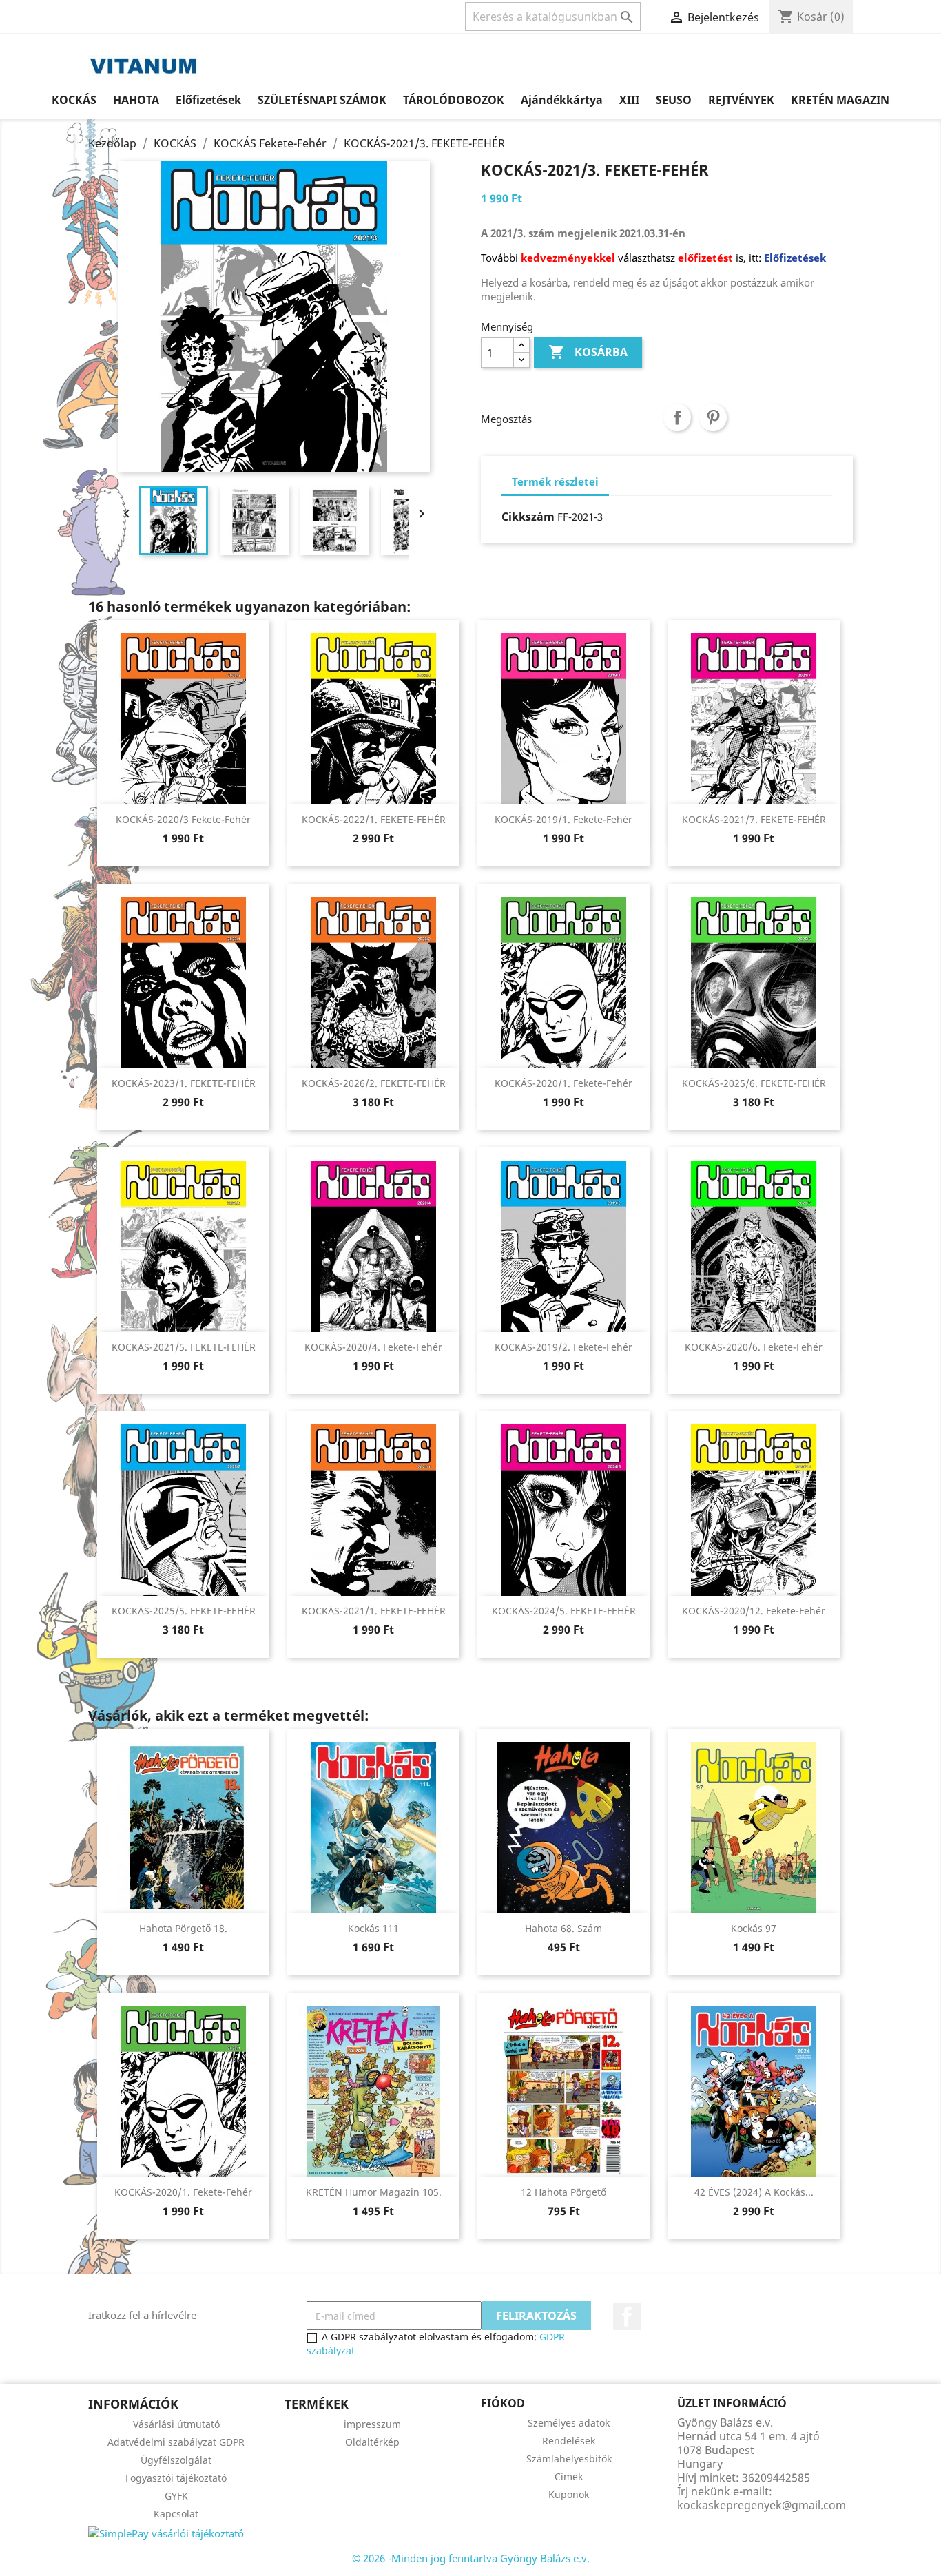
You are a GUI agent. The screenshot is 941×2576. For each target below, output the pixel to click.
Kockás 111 (373, 1928)
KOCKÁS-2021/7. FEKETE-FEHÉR (754, 819)
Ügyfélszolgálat (176, 2460)
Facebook (627, 2316)
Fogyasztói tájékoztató (176, 2478)
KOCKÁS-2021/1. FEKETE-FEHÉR (374, 1611)
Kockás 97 (754, 1928)
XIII (629, 100)
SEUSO (674, 100)
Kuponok (569, 2494)
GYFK (176, 2496)
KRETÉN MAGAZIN (840, 100)
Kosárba (588, 352)
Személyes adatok (569, 2423)
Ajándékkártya (562, 100)
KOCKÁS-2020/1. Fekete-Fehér (563, 1083)
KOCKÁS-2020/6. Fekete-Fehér (754, 1347)
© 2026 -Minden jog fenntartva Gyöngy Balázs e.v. (471, 2558)
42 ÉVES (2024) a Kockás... (754, 2192)
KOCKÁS (74, 100)
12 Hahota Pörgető (563, 2192)
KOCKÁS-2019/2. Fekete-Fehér (563, 1347)
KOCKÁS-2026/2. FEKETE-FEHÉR (374, 1083)
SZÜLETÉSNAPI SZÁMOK (322, 100)
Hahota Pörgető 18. (183, 1928)
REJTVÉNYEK (741, 100)
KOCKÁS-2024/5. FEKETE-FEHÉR (564, 1611)
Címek (569, 2476)
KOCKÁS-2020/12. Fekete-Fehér (754, 1611)
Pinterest (713, 417)
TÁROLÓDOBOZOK (454, 100)
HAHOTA (136, 100)
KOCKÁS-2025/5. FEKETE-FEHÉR (184, 1611)
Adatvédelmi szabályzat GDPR (176, 2442)
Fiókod (503, 2403)
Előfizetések (208, 100)
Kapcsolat (176, 2514)
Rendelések (569, 2441)
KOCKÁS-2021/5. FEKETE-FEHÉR (184, 1347)
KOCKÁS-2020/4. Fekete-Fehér (373, 1347)
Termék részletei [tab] (555, 481)
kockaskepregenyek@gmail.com (762, 2505)
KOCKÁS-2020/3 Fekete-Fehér (183, 819)
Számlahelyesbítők (569, 2459)
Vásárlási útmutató (176, 2424)
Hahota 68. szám (563, 1928)
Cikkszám (528, 517)
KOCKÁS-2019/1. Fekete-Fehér (563, 819)
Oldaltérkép (372, 2442)
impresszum (372, 2424)
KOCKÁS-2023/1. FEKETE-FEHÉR (184, 1083)
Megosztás (677, 417)
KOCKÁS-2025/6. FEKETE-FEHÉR (754, 1083)
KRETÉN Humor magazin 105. (374, 2192)
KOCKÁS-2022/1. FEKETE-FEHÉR (374, 819)
